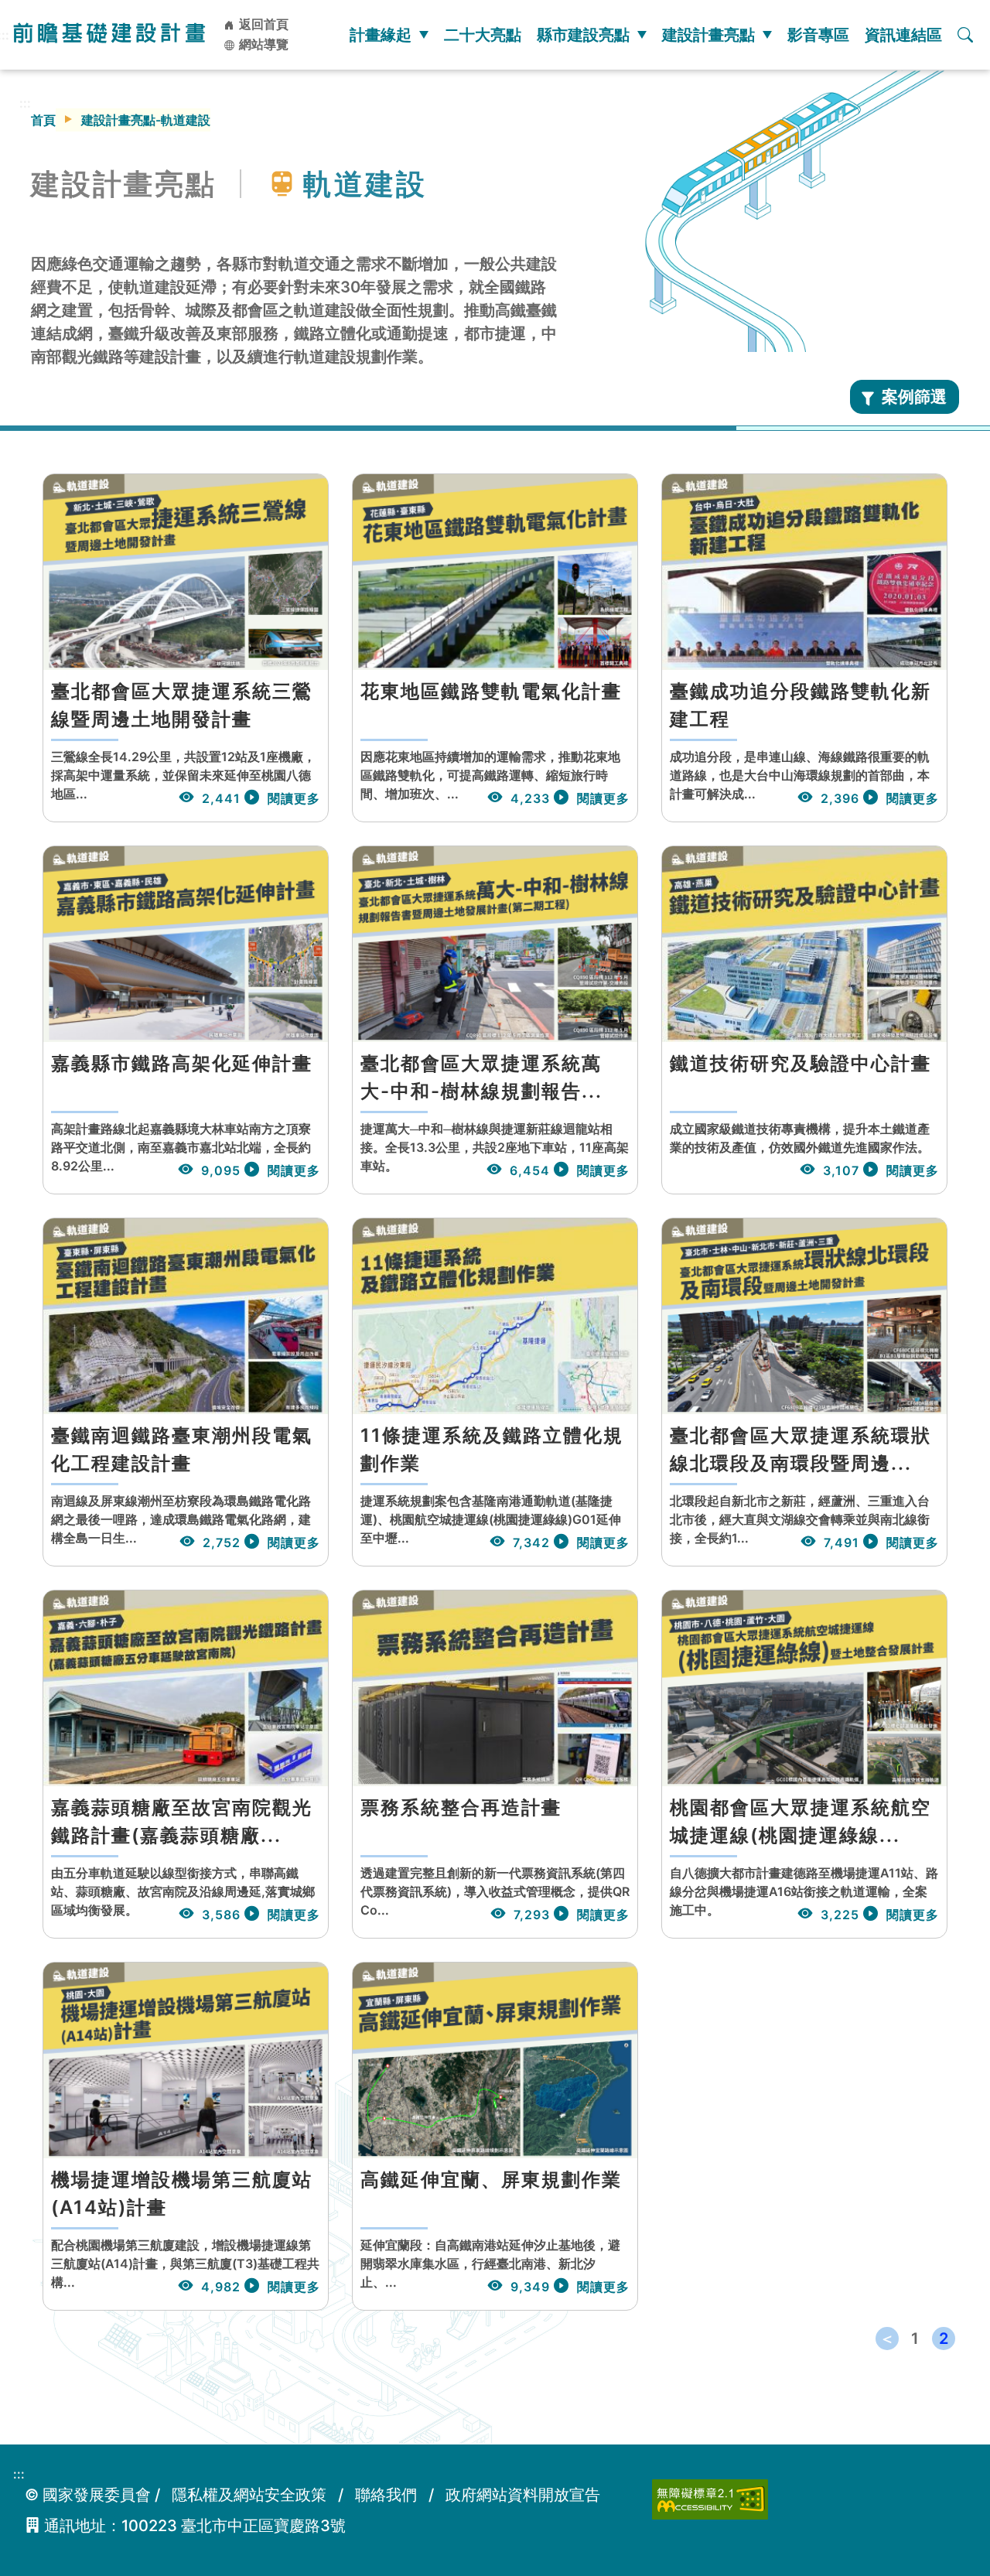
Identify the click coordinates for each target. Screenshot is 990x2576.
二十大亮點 (483, 35)
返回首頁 (262, 24)
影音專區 (818, 35)
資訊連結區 (903, 35)
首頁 (43, 120)
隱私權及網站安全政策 (249, 2495)
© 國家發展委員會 (88, 2495)
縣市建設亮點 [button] (583, 35)
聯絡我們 (386, 2495)
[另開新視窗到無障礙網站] (710, 2498)
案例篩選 (914, 396)
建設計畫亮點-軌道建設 (146, 120)
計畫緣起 (381, 35)
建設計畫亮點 (708, 35)
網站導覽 (262, 44)
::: (25, 103)
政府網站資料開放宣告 (523, 2495)
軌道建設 (365, 184)
